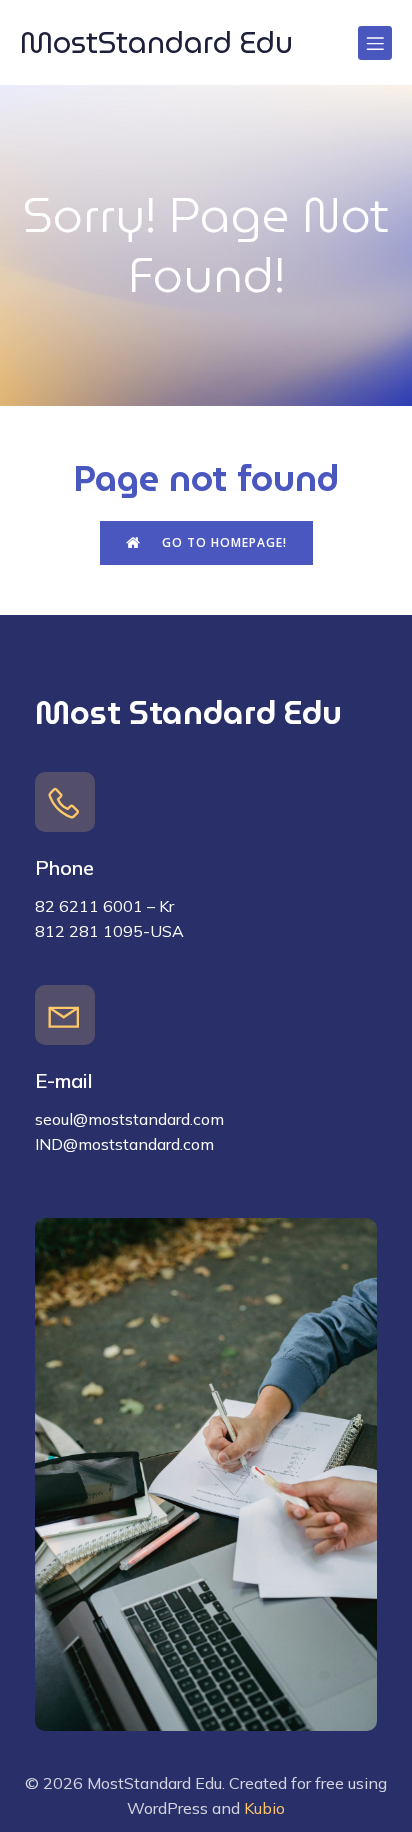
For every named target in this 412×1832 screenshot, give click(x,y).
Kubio (264, 1808)
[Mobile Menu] (375, 43)
